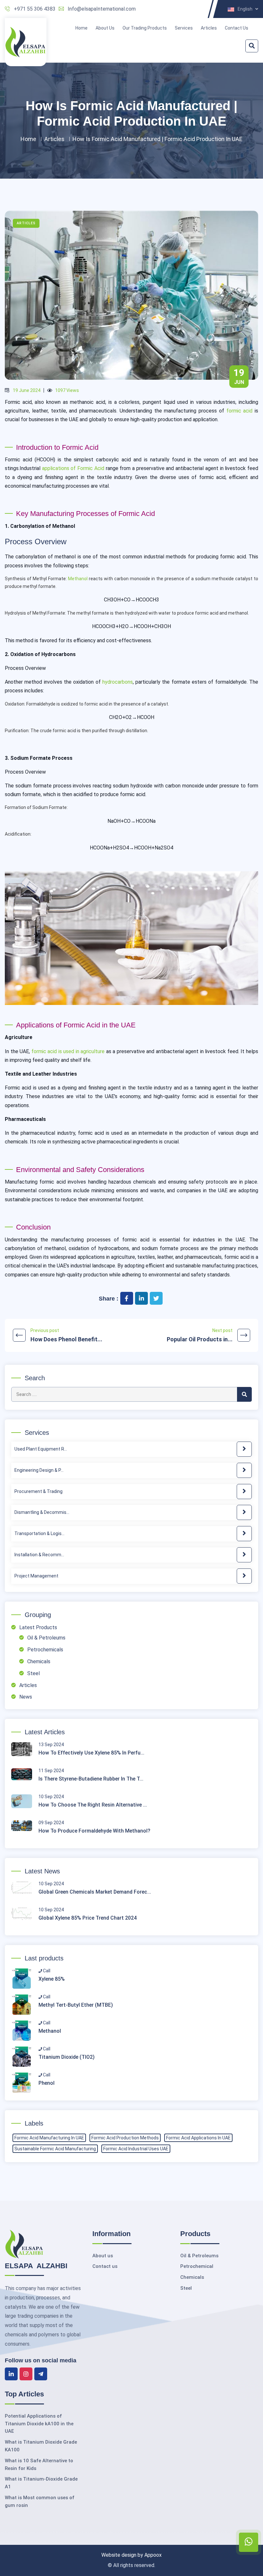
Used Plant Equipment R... (41, 1449)
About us (103, 2256)
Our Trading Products (145, 28)
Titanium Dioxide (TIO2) (67, 2057)
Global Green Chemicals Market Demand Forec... (95, 1892)
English (246, 9)
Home (81, 28)
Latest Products (38, 1627)
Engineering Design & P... (39, 1470)
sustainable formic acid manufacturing (55, 2149)
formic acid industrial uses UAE (136, 2149)
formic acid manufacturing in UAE (49, 2138)
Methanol (78, 579)
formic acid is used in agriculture (68, 1051)
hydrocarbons (118, 682)
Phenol (47, 2083)
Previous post (66, 1335)
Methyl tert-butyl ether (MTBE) (76, 2005)
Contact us (105, 2266)
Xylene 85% (52, 1979)
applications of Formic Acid (73, 468)
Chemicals (39, 1661)
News (26, 1697)
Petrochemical (197, 2266)
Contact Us (237, 28)
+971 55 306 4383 (35, 9)
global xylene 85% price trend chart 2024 (88, 1918)
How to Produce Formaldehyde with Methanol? (94, 1831)
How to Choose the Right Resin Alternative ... (93, 1805)
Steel (34, 1673)
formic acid (240, 411)
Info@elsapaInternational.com (102, 9)
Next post (200, 1335)
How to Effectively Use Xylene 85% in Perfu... (91, 1753)
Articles (209, 28)
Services (184, 28)
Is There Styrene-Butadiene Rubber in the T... (91, 1779)
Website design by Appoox (131, 2555)
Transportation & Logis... (39, 1533)
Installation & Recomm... (39, 1555)
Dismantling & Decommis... (42, 1512)
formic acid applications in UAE (198, 2138)
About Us (105, 28)
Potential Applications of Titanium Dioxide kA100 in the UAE (39, 2424)
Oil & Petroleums (46, 1638)
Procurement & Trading (38, 1491)
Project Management (36, 1576)
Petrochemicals (45, 1650)
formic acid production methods (125, 2138)
